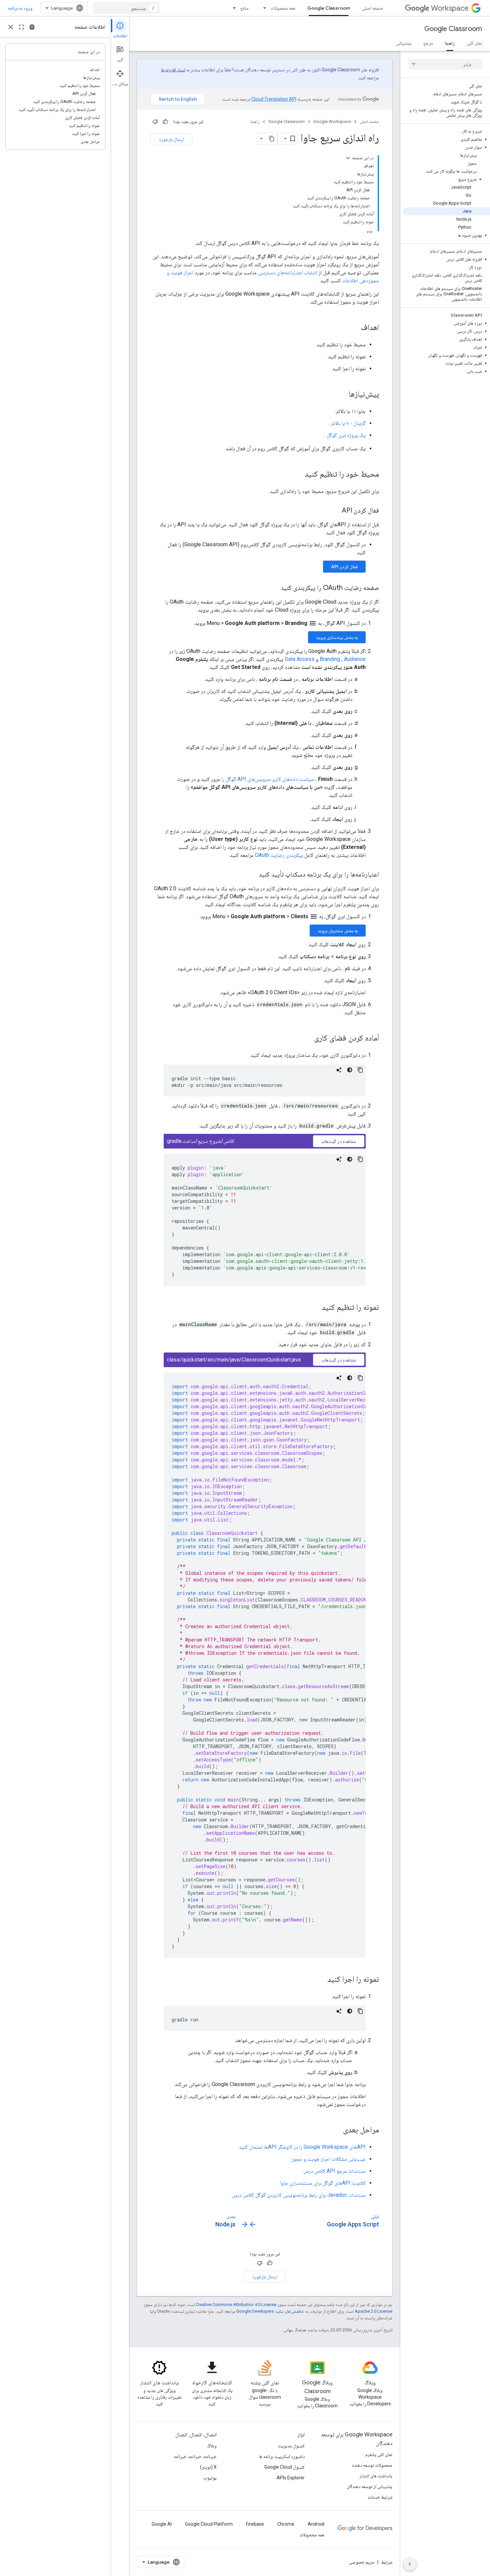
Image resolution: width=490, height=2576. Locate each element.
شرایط (387, 2562)
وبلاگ (212, 2446)
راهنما (450, 43)
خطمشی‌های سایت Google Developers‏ (270, 2311)
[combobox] (126, 8)
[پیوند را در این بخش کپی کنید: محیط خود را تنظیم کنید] (298, 475)
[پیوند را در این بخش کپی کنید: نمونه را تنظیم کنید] (315, 1308)
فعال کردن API (344, 567)
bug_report (32, 27)
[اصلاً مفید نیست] (155, 122)
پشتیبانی (404, 43)
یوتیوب (210, 2478)
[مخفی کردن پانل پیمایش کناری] (410, 2564)
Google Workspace (332, 121)
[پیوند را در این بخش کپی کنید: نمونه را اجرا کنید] (321, 1980)
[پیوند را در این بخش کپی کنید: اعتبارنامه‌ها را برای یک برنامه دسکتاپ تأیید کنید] (252, 875)
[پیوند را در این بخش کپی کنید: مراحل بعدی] (336, 2130)
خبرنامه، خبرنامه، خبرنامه (195, 2456)
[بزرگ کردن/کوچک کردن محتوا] (348, 158)
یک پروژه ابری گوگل (346, 435)
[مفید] (165, 122)
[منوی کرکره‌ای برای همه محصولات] (263, 8)
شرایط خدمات (380, 2497)
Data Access (299, 659)
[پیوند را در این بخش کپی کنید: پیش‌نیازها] (342, 395)
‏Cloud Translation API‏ (274, 99)
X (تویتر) (208, 2467)
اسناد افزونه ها (173, 70)
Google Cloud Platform (209, 2524)
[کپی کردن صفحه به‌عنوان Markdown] (272, 139)
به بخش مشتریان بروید (338, 931)
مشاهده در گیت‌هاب (339, 1141)
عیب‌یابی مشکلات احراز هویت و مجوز (328, 2159)
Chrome (286, 2524)
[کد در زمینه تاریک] (350, 1070)
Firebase (255, 2524)
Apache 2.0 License (373, 2311)
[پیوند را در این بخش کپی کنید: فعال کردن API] (335, 511)
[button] (446, 139)
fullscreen (21, 27)
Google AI (162, 2524)
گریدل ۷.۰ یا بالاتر (348, 423)
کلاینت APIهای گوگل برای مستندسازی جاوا (323, 2183)
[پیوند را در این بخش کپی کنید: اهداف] (354, 328)
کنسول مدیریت (291, 2446)
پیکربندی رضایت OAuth (279, 855)
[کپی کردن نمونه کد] (360, 1070)
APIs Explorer (291, 2478)
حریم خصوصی (362, 2562)
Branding (330, 659)
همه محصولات (283, 8)
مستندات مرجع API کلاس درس (334, 2171)
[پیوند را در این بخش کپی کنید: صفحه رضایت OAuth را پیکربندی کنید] (274, 588)
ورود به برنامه (20, 8)
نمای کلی (474, 43)
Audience (355, 659)
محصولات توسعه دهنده (372, 2465)
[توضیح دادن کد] (339, 1070)
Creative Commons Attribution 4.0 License (236, 2305)
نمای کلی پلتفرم (379, 2454)
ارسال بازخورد (171, 139)
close (11, 27)
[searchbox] (445, 64)
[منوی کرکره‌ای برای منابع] (232, 8)
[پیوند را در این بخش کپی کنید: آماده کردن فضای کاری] (307, 1039)
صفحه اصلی (372, 8)
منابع (244, 8)
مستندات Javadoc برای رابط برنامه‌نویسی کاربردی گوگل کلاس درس (299, 2195)
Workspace (450, 8)
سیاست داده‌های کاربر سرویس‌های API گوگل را (268, 779)
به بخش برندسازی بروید (337, 637)
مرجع (428, 43)
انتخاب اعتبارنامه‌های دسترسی (288, 272)
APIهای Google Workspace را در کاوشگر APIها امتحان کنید (302, 2147)
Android (316, 2524)
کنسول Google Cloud (284, 2467)
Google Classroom (329, 8)
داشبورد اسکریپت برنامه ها (282, 2456)
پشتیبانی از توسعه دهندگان (369, 2486)
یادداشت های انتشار (376, 2476)
